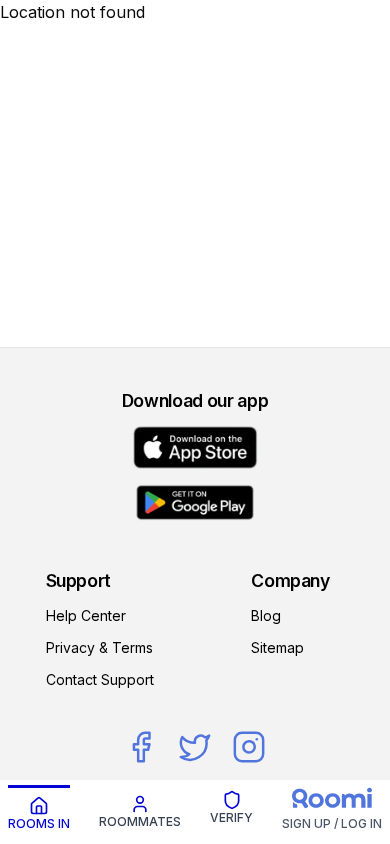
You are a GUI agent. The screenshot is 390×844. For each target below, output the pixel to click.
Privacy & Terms (99, 647)
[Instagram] (249, 747)
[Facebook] (141, 747)
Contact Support (100, 679)
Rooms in (39, 823)
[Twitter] (195, 747)
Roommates (140, 821)
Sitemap (277, 647)
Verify (231, 817)
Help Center (86, 615)
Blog (266, 615)
